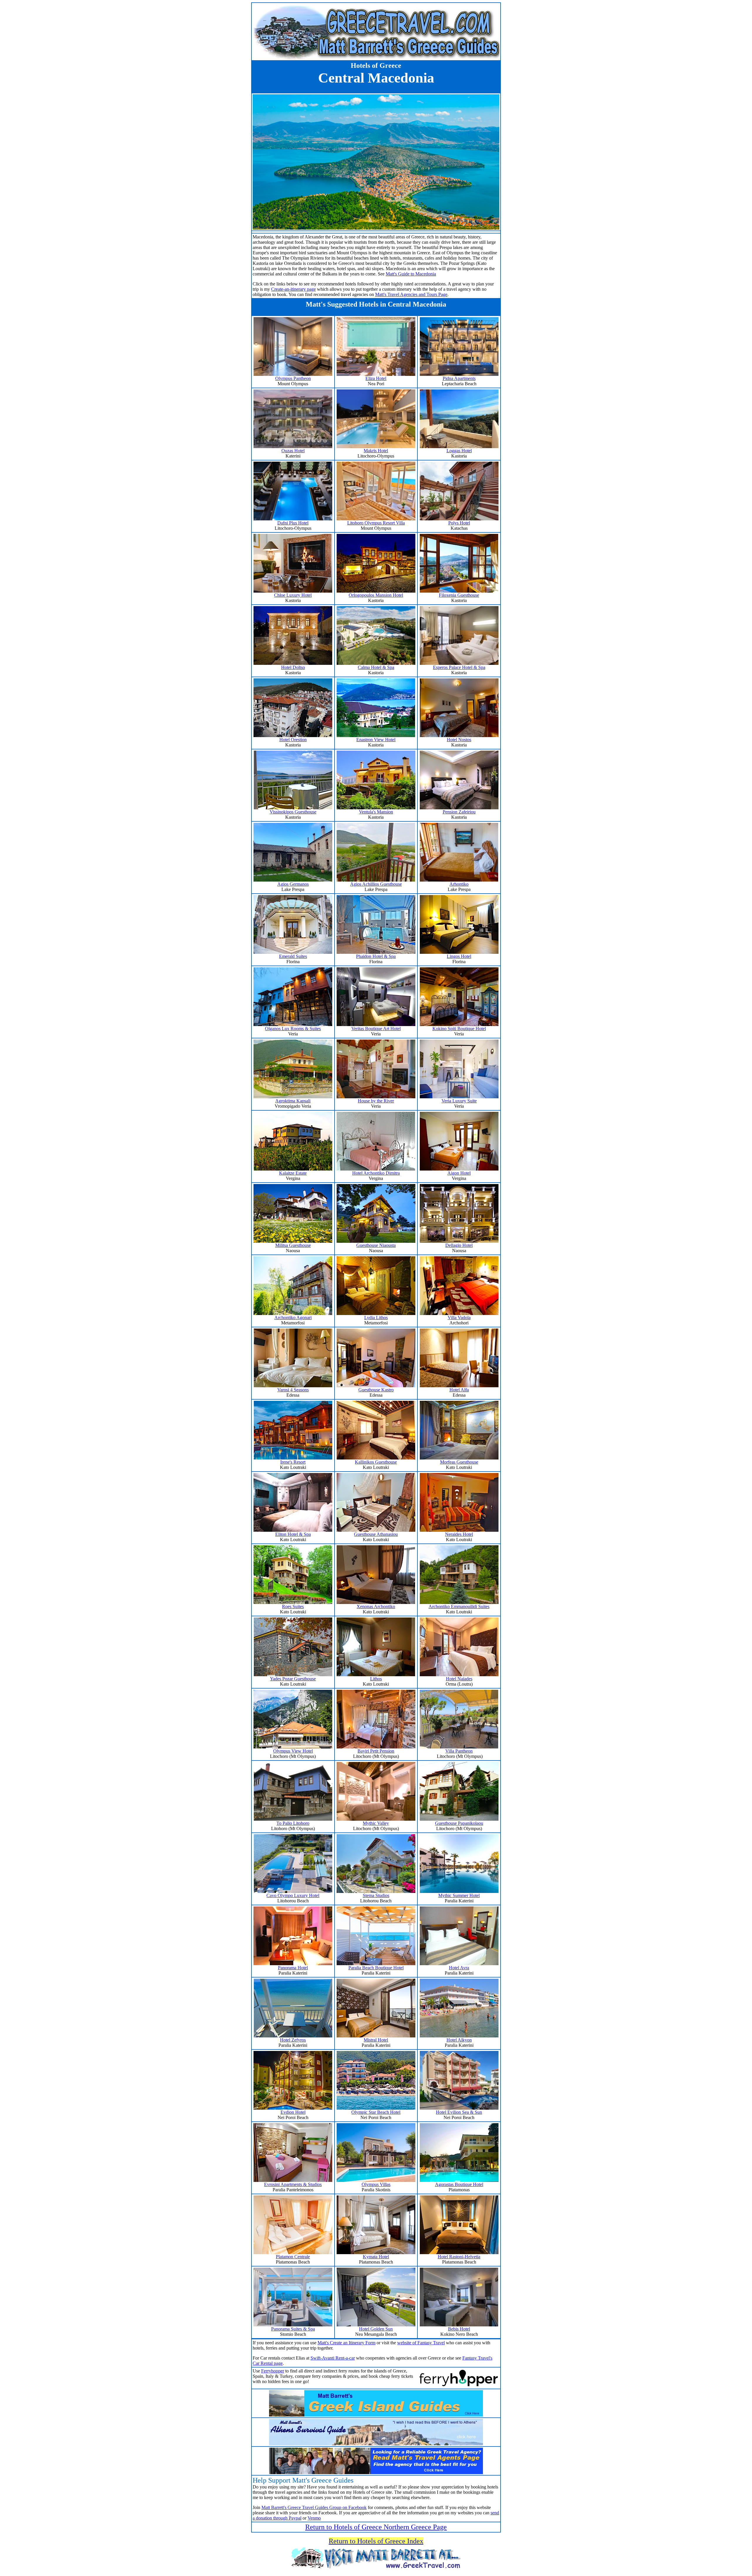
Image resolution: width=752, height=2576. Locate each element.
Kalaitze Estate (293, 1173)
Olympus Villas (376, 2184)
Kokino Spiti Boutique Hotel (459, 1029)
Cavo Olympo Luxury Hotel (293, 1895)
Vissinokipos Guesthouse (293, 812)
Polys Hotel (459, 523)
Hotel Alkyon (459, 2040)
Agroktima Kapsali (293, 1101)
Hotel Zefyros (293, 2040)
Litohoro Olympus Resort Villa (376, 523)
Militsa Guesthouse (293, 1245)
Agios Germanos (293, 884)
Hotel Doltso (293, 667)
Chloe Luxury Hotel (293, 595)
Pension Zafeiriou (459, 812)
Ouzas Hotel (293, 451)
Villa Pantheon (459, 1751)
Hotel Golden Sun (376, 2329)
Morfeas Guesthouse (459, 1462)
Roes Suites (293, 1606)
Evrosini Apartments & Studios (293, 2184)
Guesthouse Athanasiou (376, 1534)
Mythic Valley (376, 1823)
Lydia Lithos (376, 1318)
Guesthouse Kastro (376, 1390)
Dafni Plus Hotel (293, 523)
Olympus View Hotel (293, 1751)
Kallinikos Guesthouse (376, 1462)
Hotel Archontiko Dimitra (376, 1173)
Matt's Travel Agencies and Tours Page (411, 294)
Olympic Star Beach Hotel (376, 2112)
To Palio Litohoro (293, 1823)
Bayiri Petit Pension (376, 1751)
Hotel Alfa (459, 1390)
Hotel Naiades (459, 1679)
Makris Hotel (376, 451)
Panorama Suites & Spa (293, 2329)
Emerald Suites (293, 956)
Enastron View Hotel (376, 740)
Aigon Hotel (459, 1173)
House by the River (376, 1101)
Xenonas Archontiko (376, 1606)
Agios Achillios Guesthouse (376, 884)
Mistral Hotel (376, 2040)
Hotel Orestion (293, 740)
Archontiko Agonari (293, 1318)
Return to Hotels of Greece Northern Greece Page (376, 2527)
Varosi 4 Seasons (293, 1390)
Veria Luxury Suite (459, 1101)
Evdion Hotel (293, 2112)
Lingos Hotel (459, 956)
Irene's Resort (293, 1462)
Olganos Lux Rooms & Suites (293, 1029)
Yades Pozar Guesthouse (293, 1679)
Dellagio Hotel (459, 1245)
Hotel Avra (459, 1968)
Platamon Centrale (293, 2257)
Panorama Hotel (293, 1968)
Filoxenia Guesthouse (459, 595)
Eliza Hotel (376, 378)
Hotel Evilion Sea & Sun (459, 2112)
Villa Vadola (459, 1318)
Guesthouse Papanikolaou (459, 1823)
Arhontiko (459, 884)
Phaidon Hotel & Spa (376, 956)
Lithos (376, 1679)
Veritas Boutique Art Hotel (376, 1029)
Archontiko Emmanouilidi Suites (459, 1606)
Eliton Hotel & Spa (293, 1534)
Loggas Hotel (459, 451)
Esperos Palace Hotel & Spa (459, 667)
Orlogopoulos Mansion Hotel (376, 595)
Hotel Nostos (459, 740)
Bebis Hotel (459, 2329)
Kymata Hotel (376, 2257)
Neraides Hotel (459, 1534)
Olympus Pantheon (293, 378)
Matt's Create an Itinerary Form (346, 2343)
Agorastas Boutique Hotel (459, 2184)
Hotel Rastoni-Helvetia (459, 2257)
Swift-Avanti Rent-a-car (333, 2358)
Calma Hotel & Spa (376, 667)
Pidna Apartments (459, 378)
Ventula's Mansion (376, 812)
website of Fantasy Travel (421, 2343)
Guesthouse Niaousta (376, 1245)
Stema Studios (376, 1895)
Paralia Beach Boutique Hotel (376, 1968)
